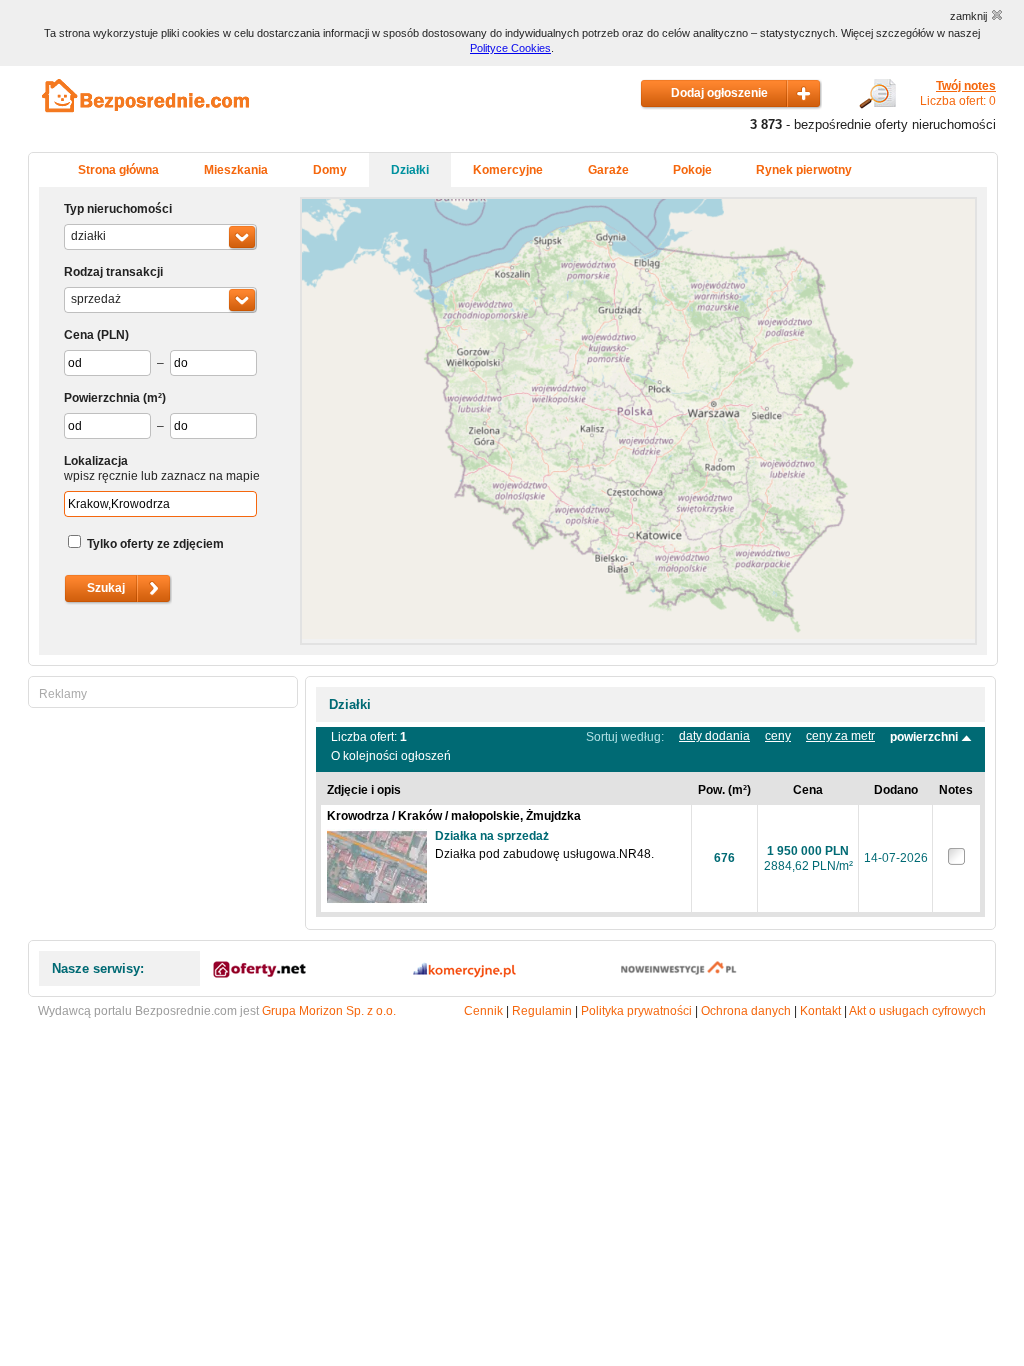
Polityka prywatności (636, 1011)
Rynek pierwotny (804, 170)
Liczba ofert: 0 (958, 93)
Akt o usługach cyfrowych (917, 1011)
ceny (778, 736)
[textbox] (160, 504)
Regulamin (542, 1011)
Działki (410, 170)
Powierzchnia (102, 398)
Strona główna (118, 170)
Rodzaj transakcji (113, 272)
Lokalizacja (96, 461)
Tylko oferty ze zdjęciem (155, 544)
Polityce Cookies (510, 48)
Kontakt (820, 1011)
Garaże (608, 170)
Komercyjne (508, 170)
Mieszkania (236, 170)
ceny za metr (840, 736)
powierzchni (925, 737)
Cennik (483, 1011)
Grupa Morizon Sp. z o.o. (329, 1011)
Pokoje (692, 170)
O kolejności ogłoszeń (391, 756)
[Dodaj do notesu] (956, 861)
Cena (79, 335)
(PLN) (113, 335)
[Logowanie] (877, 105)
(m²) (154, 398)
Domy (330, 170)
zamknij (968, 15)
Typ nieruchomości (118, 209)
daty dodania (714, 736)
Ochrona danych (746, 1011)
